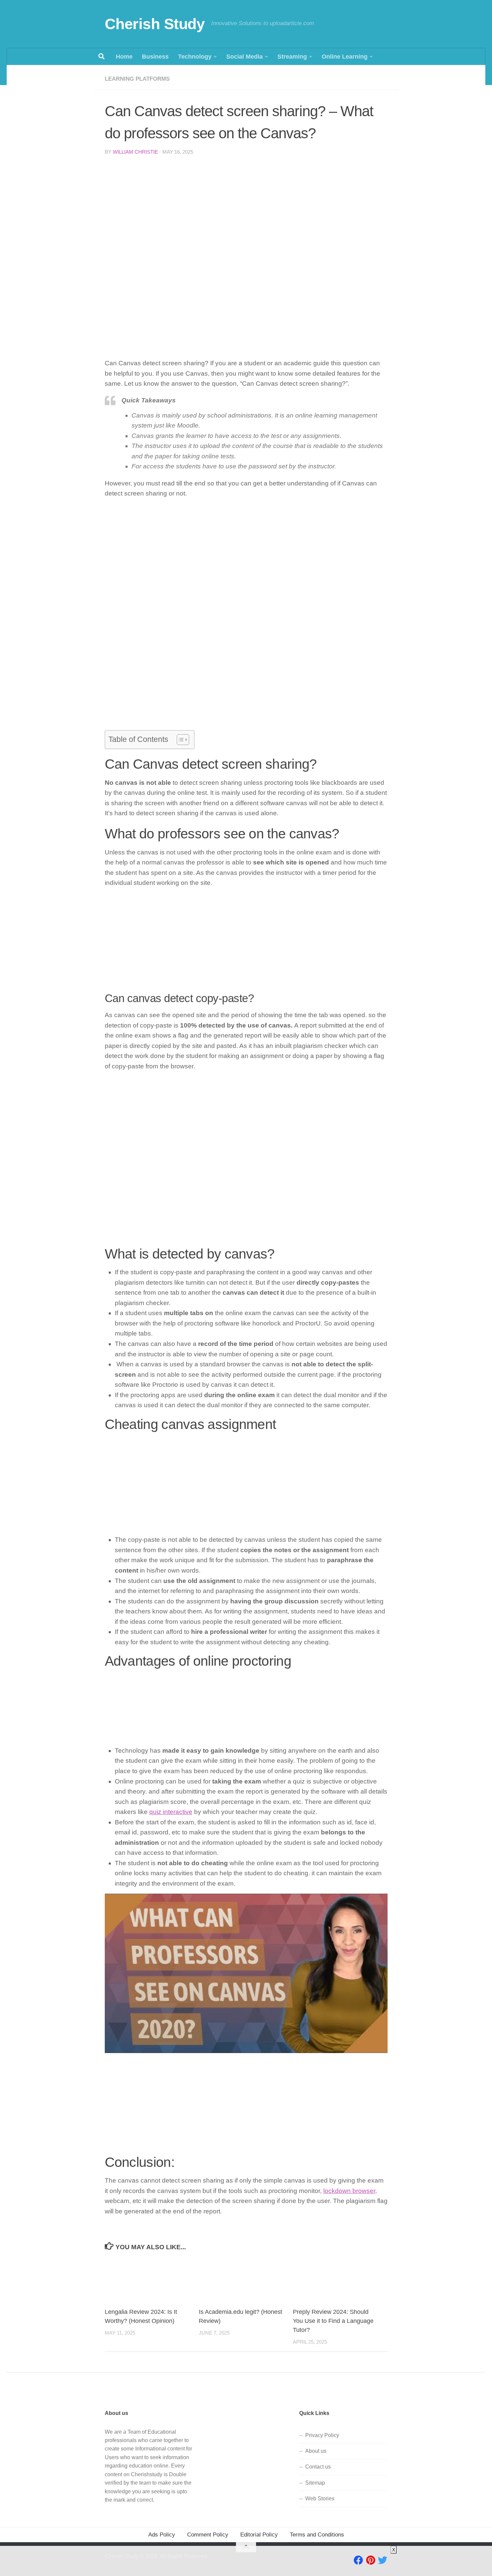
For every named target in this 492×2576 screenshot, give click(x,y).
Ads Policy (162, 2535)
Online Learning (345, 57)
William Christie (135, 152)
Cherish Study (155, 24)
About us (316, 2451)
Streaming (292, 57)
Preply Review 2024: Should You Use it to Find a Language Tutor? (333, 2321)
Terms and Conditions (317, 2535)
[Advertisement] (246, 211)
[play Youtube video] (246, 1973)
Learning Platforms (137, 79)
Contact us (318, 2467)
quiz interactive (171, 1812)
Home (124, 57)
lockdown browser (349, 2191)
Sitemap (315, 2483)
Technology (195, 57)
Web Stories (320, 2498)
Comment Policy (208, 2535)
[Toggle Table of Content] (180, 740)
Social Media (244, 57)
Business (155, 57)
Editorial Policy (259, 2535)
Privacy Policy (322, 2435)
